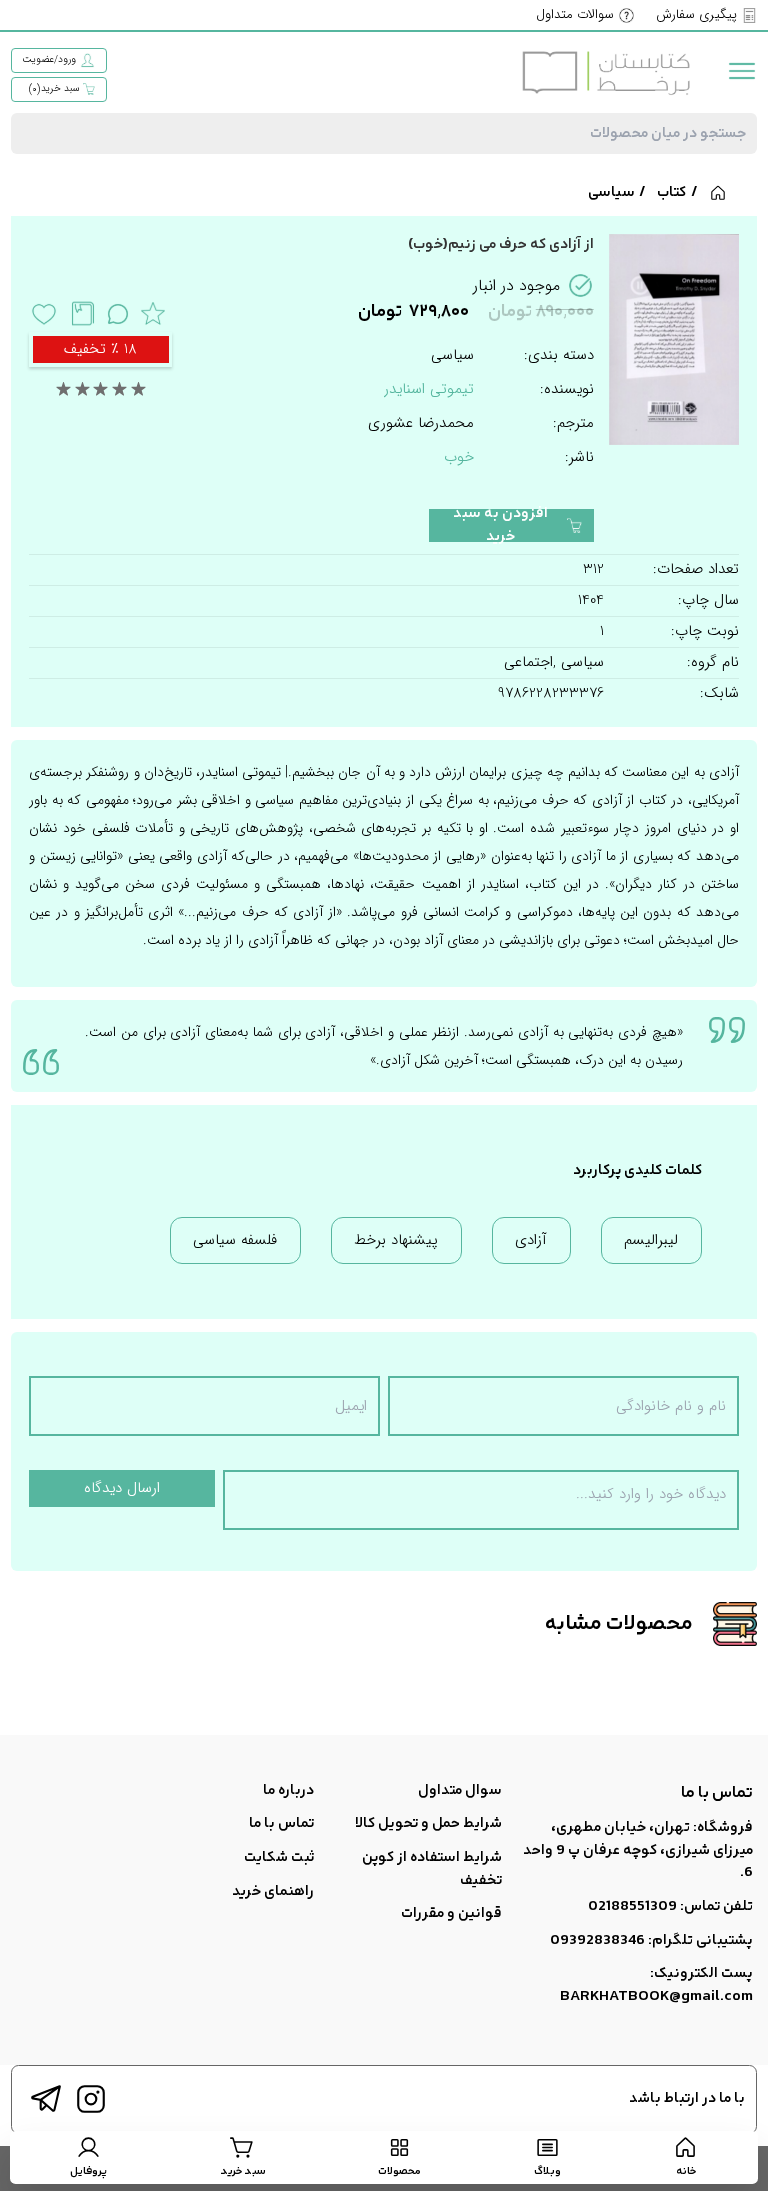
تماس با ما (281, 1823)
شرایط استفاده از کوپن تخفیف (432, 1869)
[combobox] (384, 133)
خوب (459, 457)
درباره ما (288, 1790)
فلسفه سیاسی (235, 1240)
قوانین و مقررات (451, 1913)
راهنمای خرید (273, 1891)
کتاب (671, 192)
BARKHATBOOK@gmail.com (656, 1996)
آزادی (531, 1240)
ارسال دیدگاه (122, 1488)
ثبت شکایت (279, 1857)
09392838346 (597, 1940)
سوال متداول (460, 1790)
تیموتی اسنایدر (429, 389)
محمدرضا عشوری (421, 423)
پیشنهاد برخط (396, 1240)
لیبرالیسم (651, 1240)
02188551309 (632, 1906)
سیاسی (611, 192)
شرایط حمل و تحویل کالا (428, 1823)
